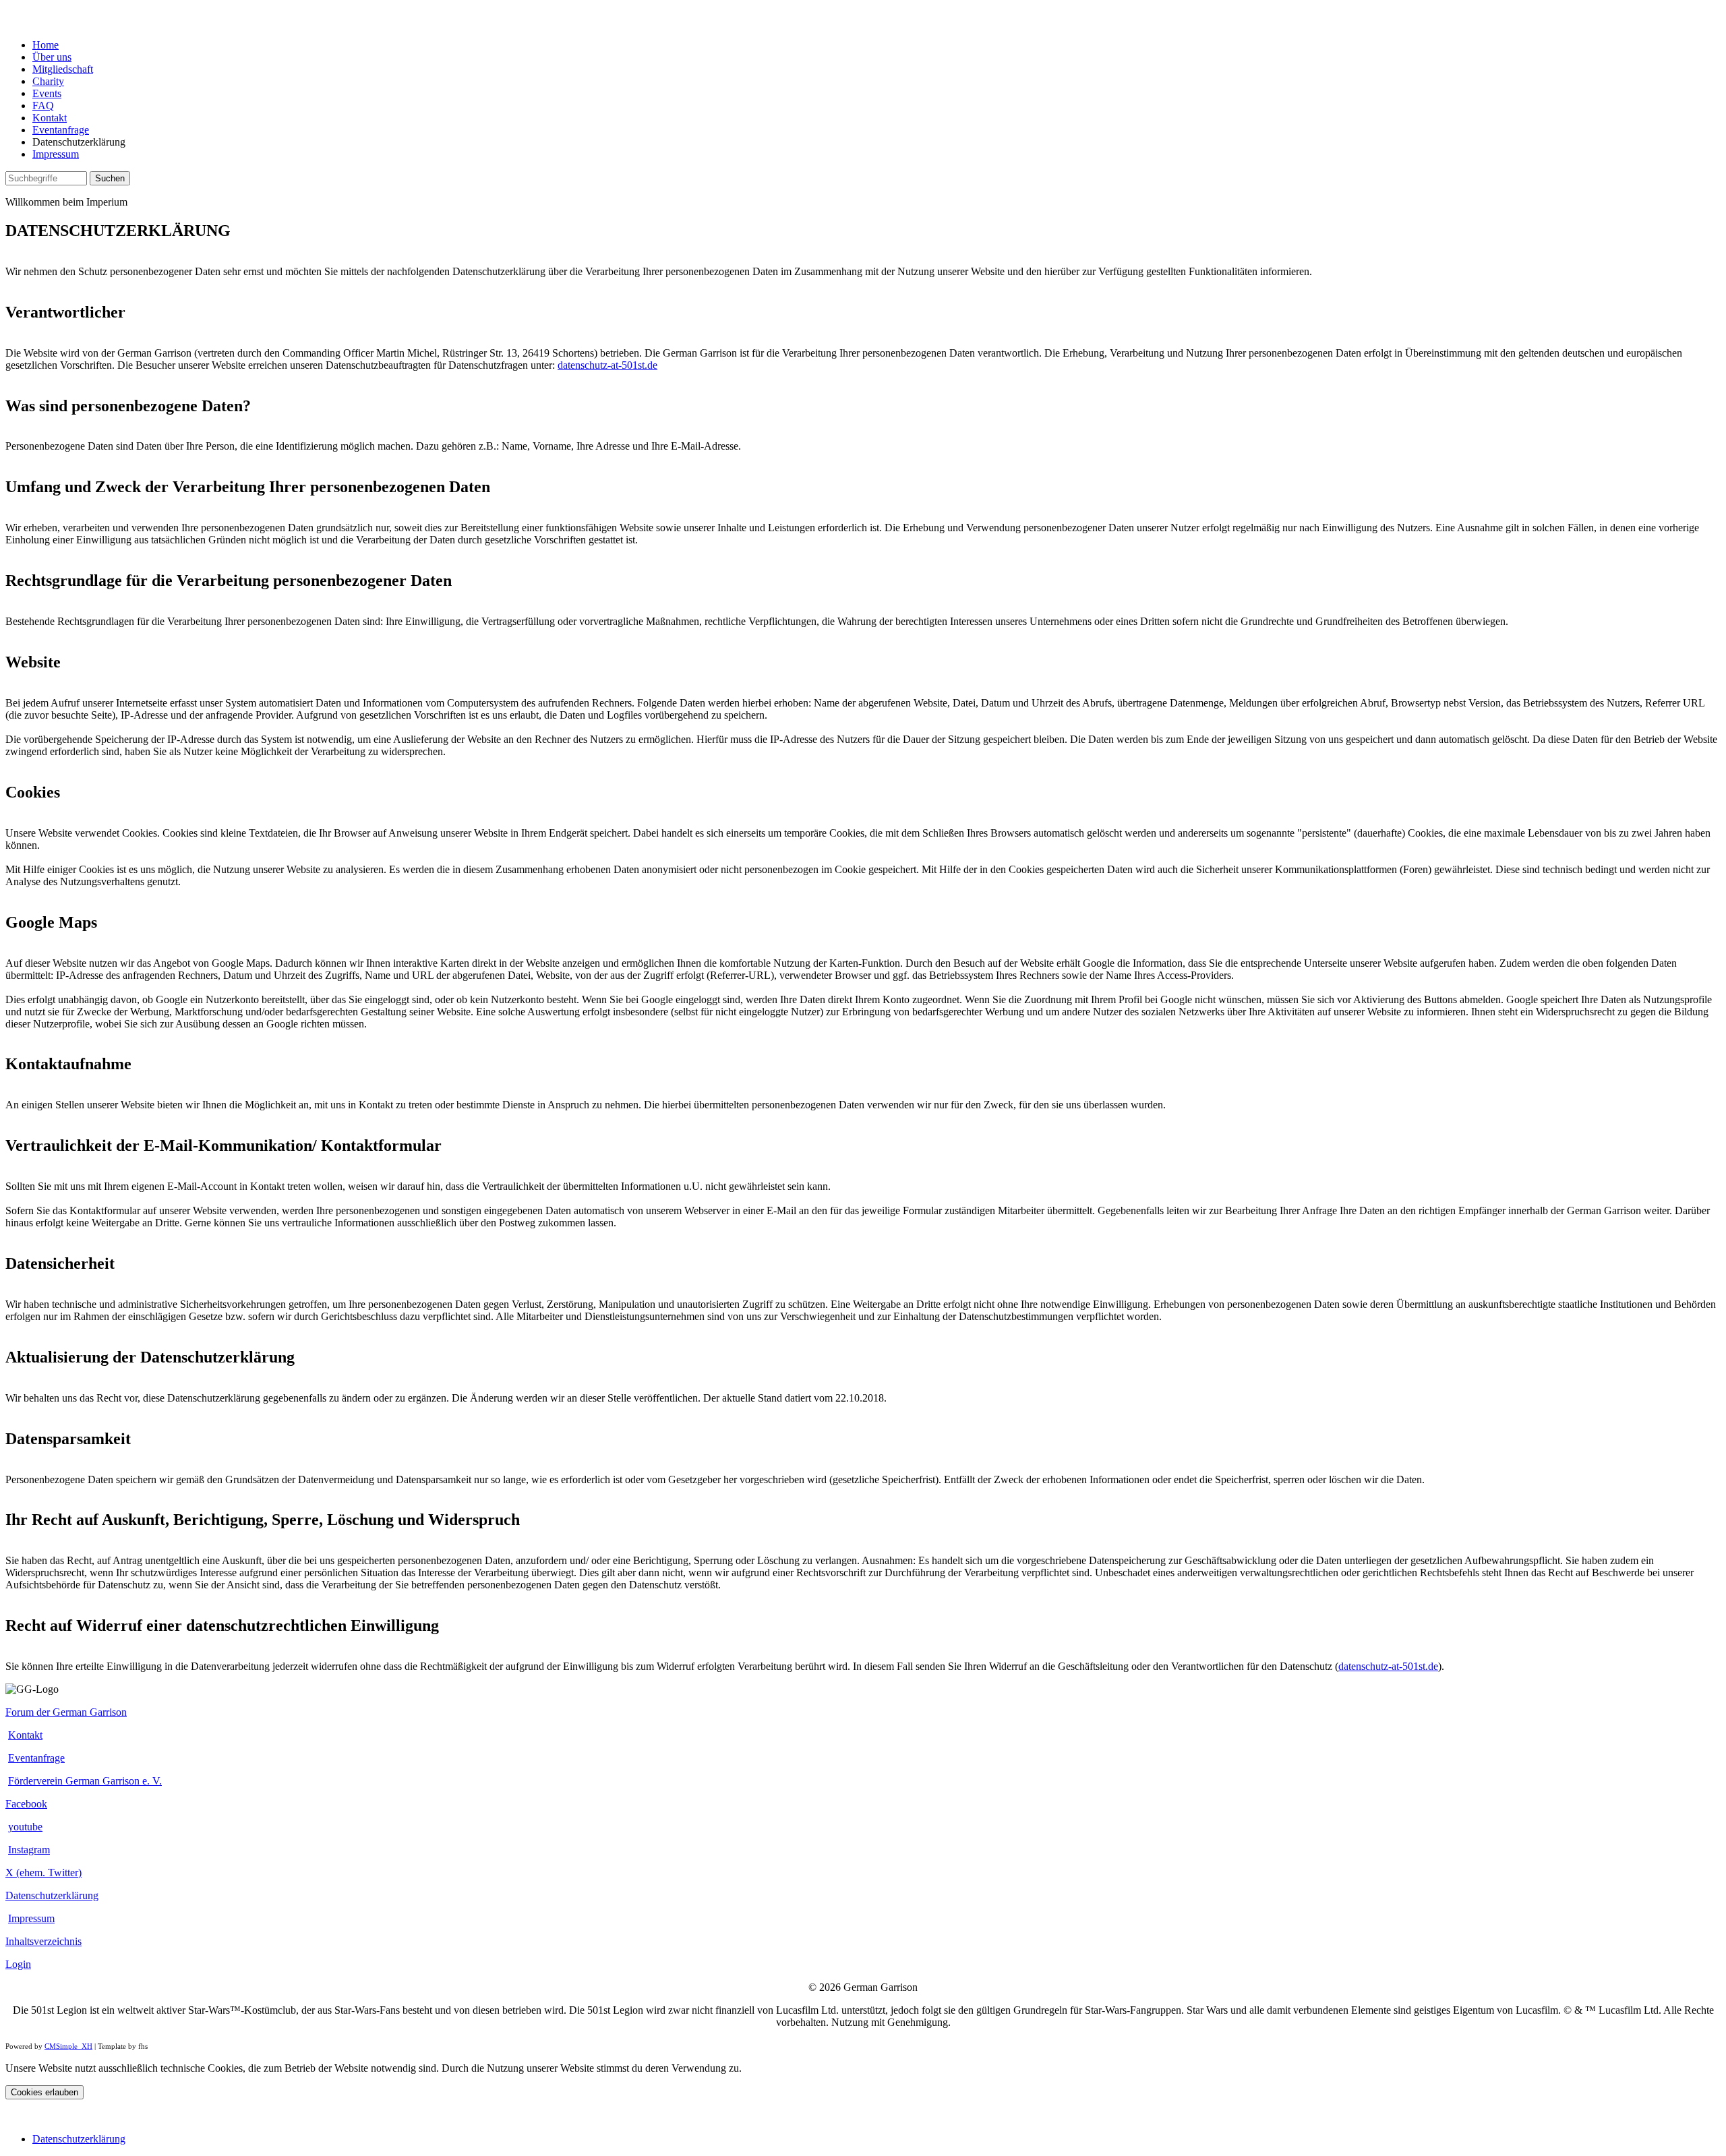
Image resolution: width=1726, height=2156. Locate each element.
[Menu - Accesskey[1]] (16, 22)
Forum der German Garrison (66, 1712)
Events (47, 93)
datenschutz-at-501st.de (607, 365)
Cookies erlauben (44, 2092)
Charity (48, 81)
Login (18, 1964)
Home (46, 45)
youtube (25, 1827)
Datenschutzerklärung (52, 1895)
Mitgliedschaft (63, 69)
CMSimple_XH (68, 2046)
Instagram (29, 1850)
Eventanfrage (61, 130)
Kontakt (50, 118)
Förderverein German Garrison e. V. (85, 1781)
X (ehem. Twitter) (43, 1873)
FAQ (43, 106)
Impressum (56, 154)
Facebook (26, 1804)
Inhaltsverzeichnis (43, 1941)
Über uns (52, 57)
